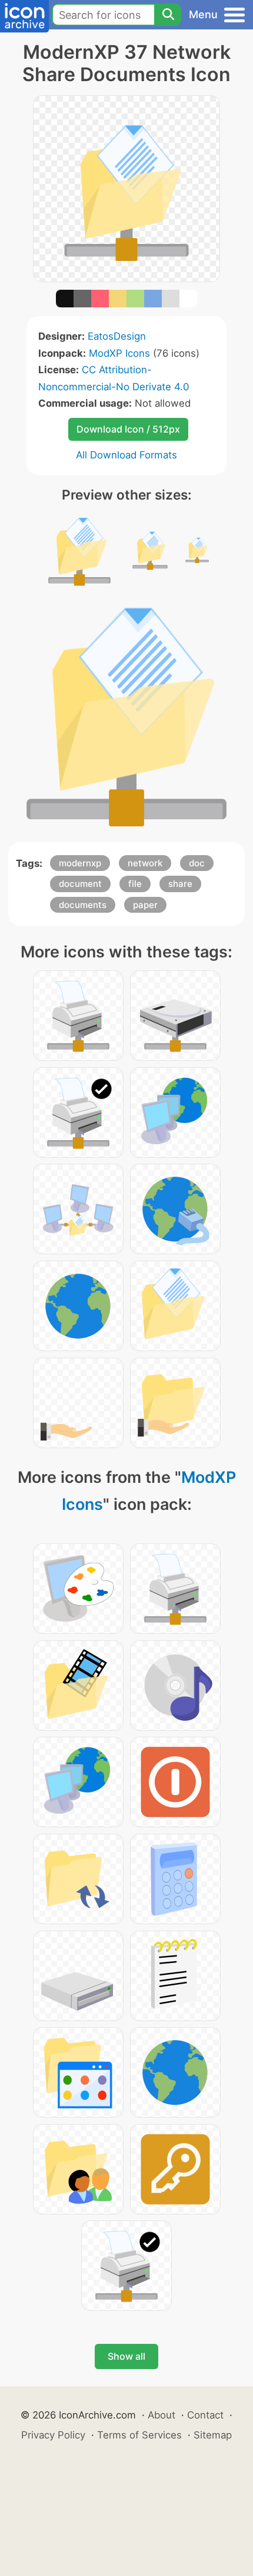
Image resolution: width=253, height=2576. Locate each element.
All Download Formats (126, 455)
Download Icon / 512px (128, 429)
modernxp (80, 863)
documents (83, 905)
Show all (126, 2356)
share (180, 884)
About (162, 2415)
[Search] (168, 15)
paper (145, 905)
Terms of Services (139, 2435)
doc (197, 863)
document (80, 884)
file (135, 884)
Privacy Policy (53, 2435)
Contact (205, 2415)
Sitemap (213, 2435)
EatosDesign (117, 336)
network (145, 863)
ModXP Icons (119, 353)
